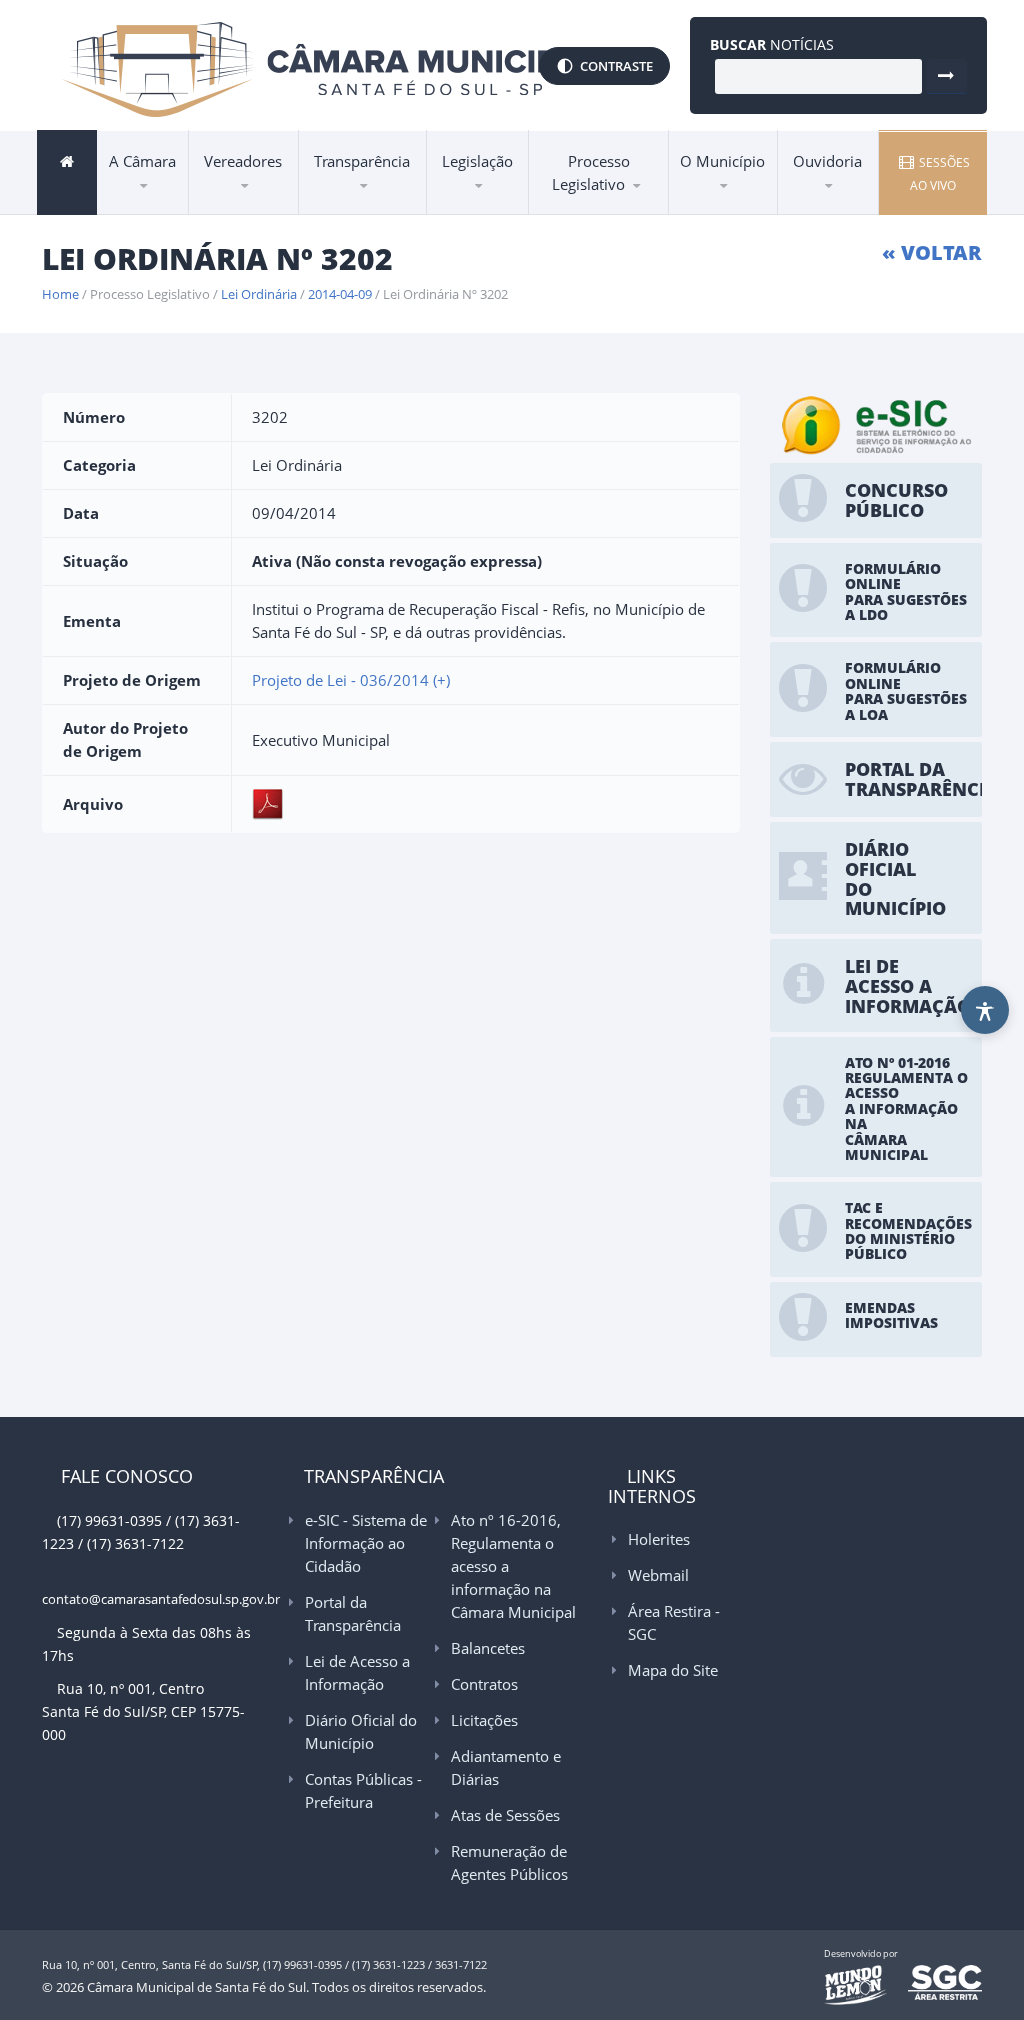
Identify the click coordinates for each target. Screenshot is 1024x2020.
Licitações (484, 1720)
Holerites (659, 1539)
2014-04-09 (340, 294)
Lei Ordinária (259, 294)
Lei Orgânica (488, 210)
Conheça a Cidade (748, 210)
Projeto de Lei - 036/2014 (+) (351, 680)
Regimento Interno (506, 208)
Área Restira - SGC (674, 1622)
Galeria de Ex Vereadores (253, 210)
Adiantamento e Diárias (506, 1767)
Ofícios (578, 206)
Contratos (484, 1684)
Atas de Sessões (505, 1815)
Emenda (577, 214)
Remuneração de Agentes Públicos (509, 1862)
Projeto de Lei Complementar (619, 200)
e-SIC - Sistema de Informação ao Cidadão (396, 212)
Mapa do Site (673, 1670)
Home (60, 294)
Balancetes (488, 1648)
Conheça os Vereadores (276, 201)
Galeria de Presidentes (286, 214)
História (715, 214)
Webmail (658, 1575)
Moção (577, 208)
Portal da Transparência (365, 208)
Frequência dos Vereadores (274, 199)
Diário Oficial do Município (389, 202)
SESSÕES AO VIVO (940, 174)
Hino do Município (749, 208)
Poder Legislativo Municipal (279, 204)
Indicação (584, 210)
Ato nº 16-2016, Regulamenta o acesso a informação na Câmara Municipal (385, 197)
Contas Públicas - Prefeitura (387, 200)
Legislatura (246, 206)
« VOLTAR (932, 252)
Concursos (151, 206)
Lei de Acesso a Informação (369, 205)
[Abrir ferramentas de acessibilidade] (985, 1010)
